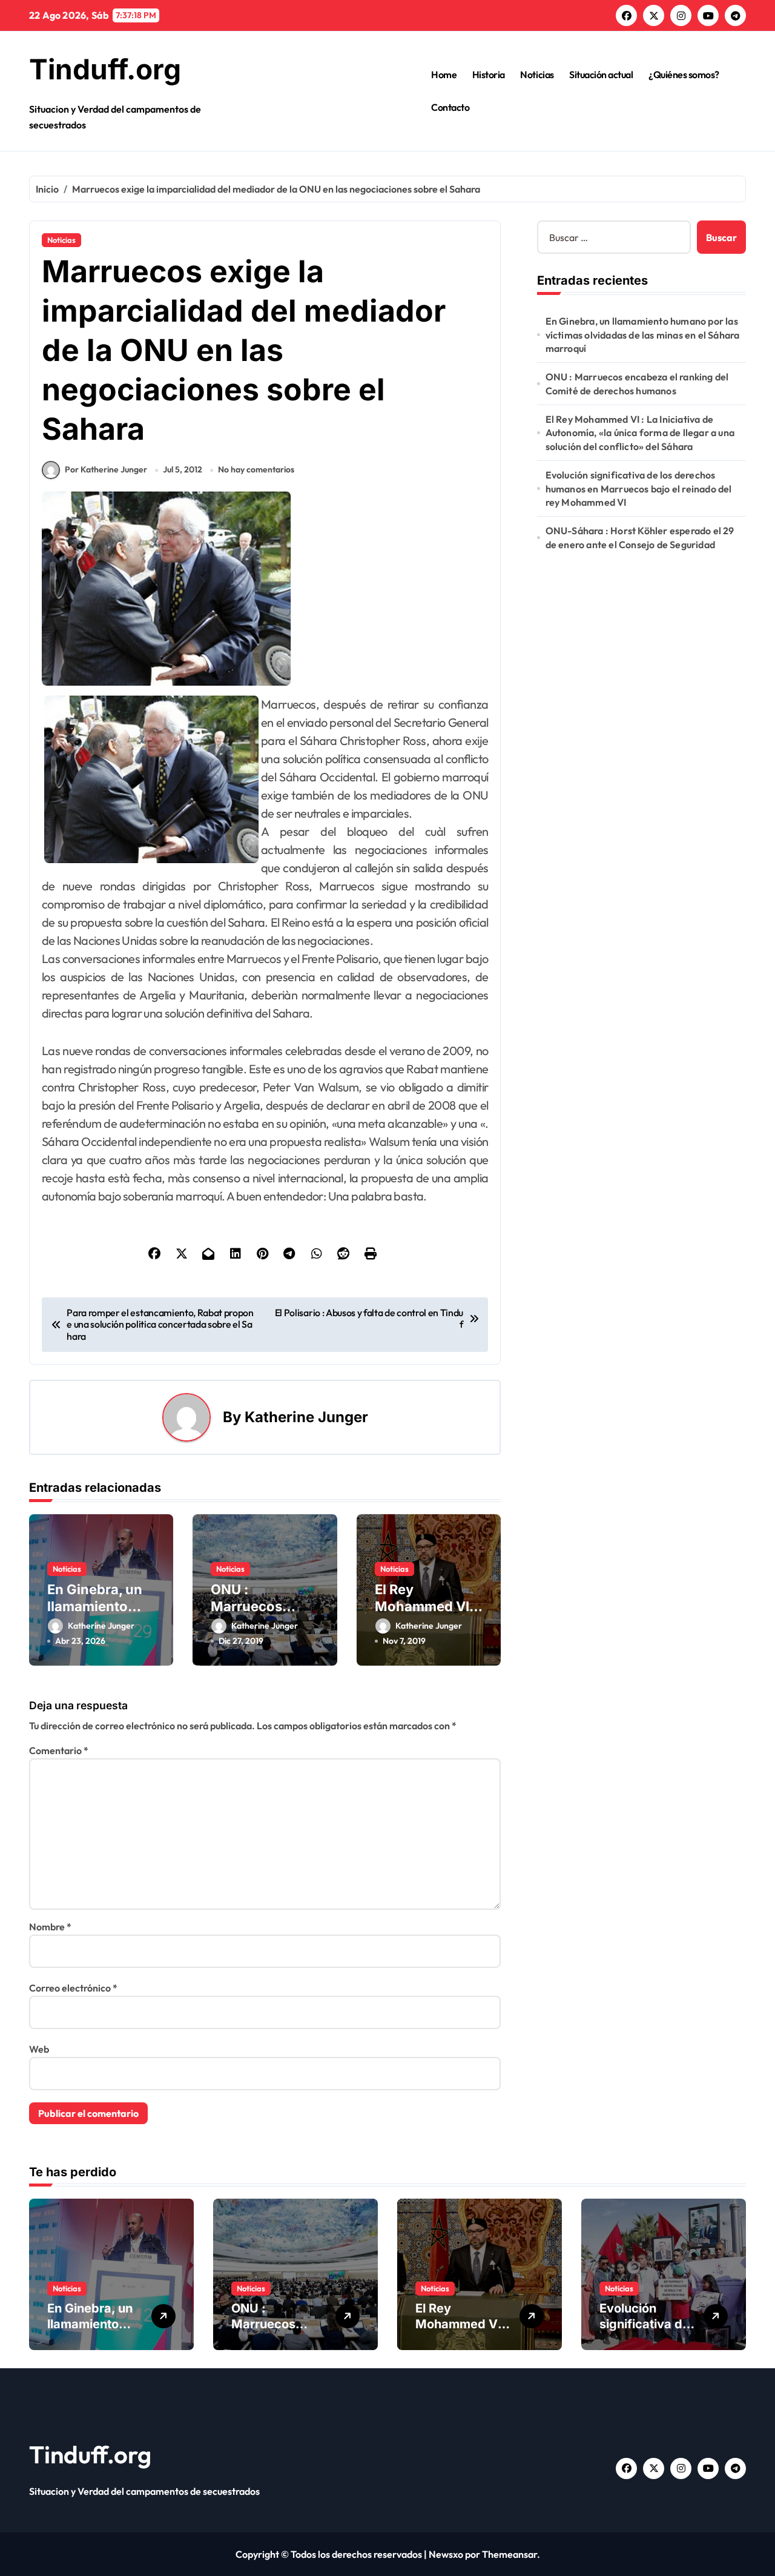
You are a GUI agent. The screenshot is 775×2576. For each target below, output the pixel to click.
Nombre (50, 1927)
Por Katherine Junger (106, 469)
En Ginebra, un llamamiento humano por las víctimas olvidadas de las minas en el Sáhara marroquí (643, 335)
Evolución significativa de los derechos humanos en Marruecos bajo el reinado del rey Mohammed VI (639, 488)
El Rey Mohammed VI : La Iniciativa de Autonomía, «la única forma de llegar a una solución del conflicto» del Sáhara (640, 433)
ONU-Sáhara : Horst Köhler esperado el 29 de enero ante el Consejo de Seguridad (640, 537)
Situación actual (601, 74)
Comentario (59, 1750)
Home (444, 74)
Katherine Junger (306, 1417)
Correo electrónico (73, 1988)
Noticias (537, 74)
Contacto (450, 107)
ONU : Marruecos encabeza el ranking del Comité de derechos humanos (637, 383)
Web (39, 2049)
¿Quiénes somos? (684, 74)
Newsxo (446, 2554)
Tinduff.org (105, 69)
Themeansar (510, 2554)
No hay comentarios (256, 469)
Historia (489, 74)
